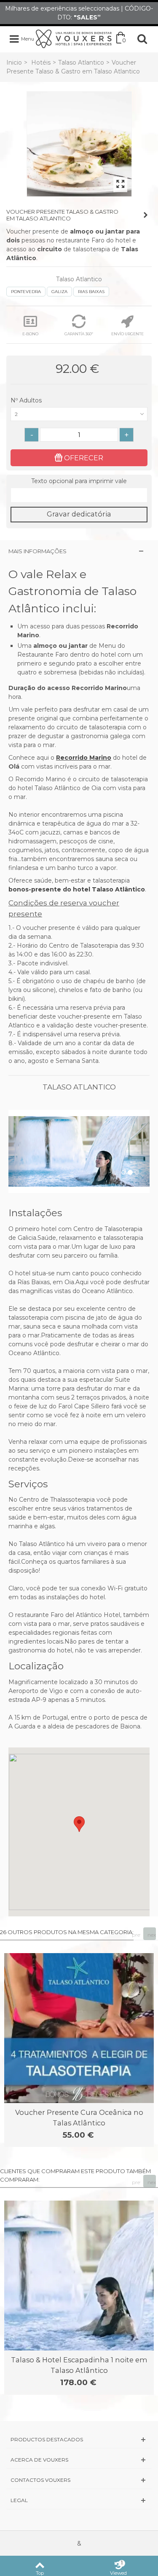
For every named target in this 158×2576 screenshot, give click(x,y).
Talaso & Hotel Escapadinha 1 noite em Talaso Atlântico (79, 2365)
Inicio (14, 62)
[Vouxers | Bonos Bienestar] (74, 38)
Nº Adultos (27, 400)
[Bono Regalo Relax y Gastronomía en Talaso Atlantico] (79, 144)
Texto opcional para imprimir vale (79, 481)
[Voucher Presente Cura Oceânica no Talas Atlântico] (79, 2028)
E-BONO (30, 334)
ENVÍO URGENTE (127, 334)
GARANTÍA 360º (79, 334)
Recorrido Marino (84, 758)
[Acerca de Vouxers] (79, 2460)
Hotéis (41, 62)
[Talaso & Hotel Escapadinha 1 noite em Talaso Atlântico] (79, 2276)
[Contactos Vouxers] (79, 2480)
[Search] (142, 39)
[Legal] (79, 2500)
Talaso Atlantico (81, 62)
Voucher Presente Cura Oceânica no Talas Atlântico (79, 2117)
